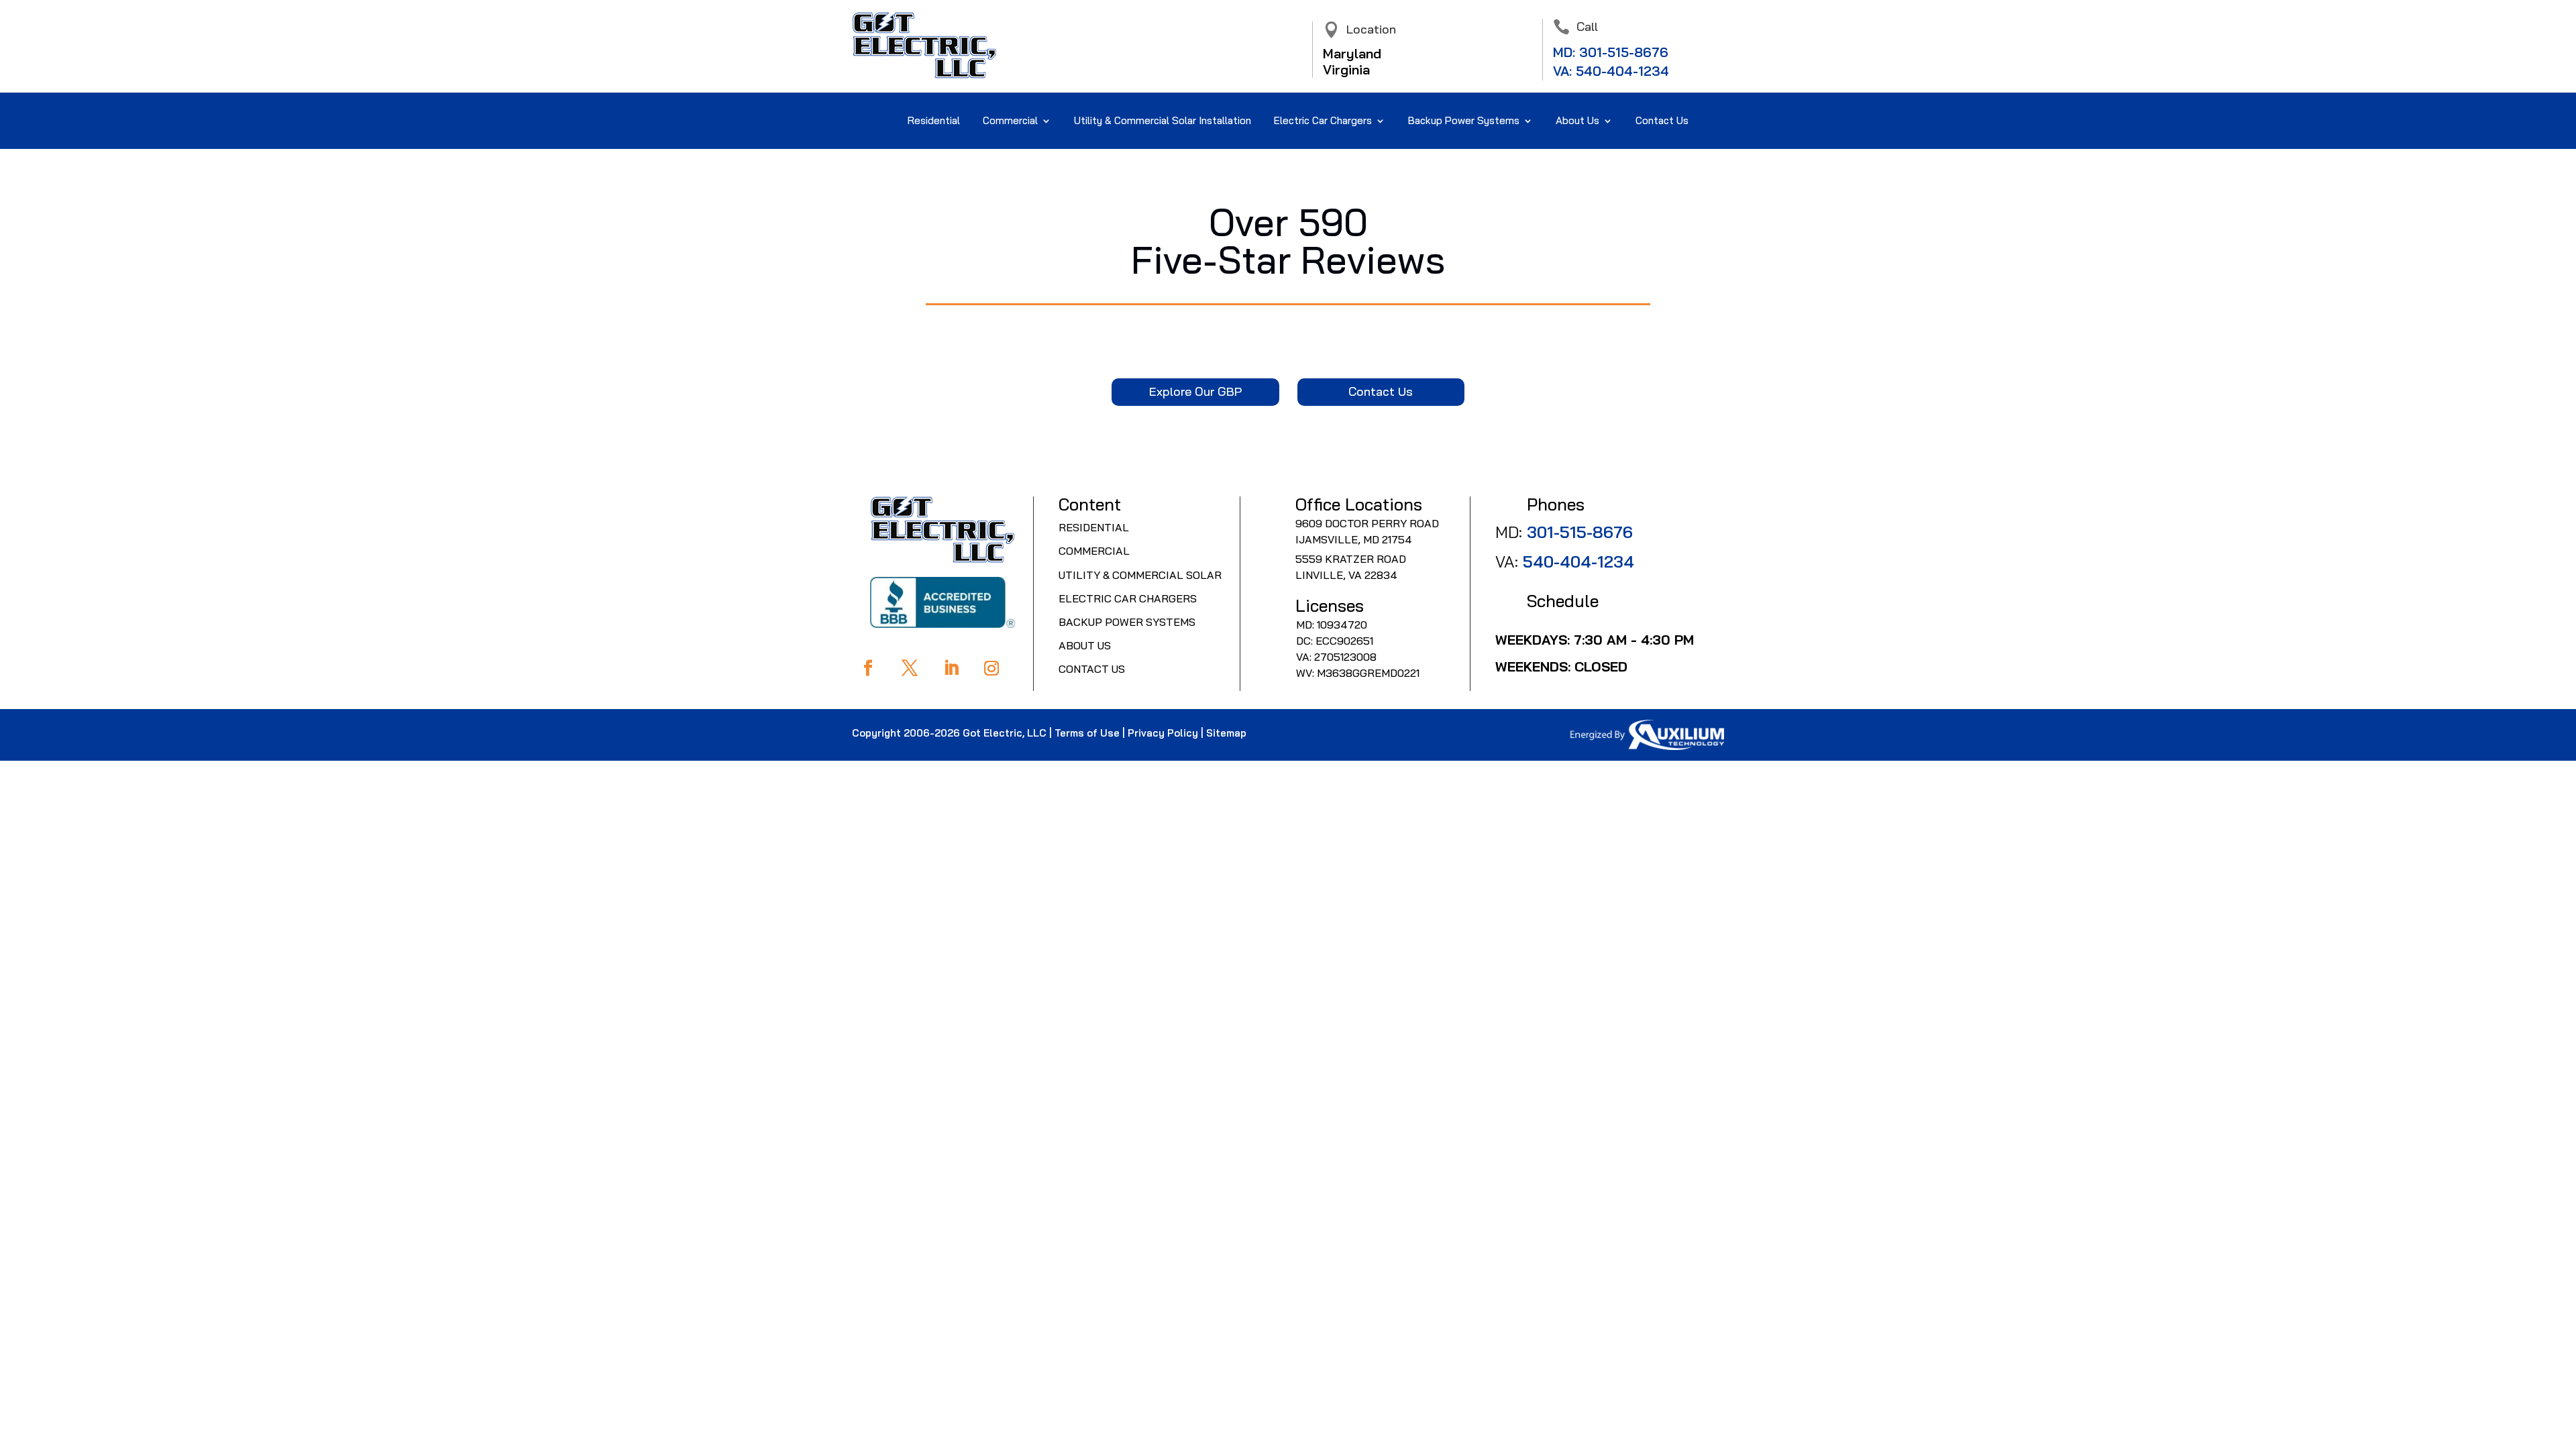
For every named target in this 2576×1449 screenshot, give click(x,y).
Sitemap (1226, 733)
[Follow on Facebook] (868, 668)
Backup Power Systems (1127, 622)
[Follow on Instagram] (991, 668)
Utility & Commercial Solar (1140, 575)
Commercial (1010, 121)
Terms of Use (1087, 733)
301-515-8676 (1624, 52)
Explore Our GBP (1195, 391)
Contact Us (1662, 121)
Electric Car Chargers (1323, 121)
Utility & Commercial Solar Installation (1163, 121)
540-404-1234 (1622, 71)
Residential (934, 121)
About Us (1085, 645)
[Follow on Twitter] (910, 668)
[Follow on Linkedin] (951, 668)
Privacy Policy (1163, 733)
